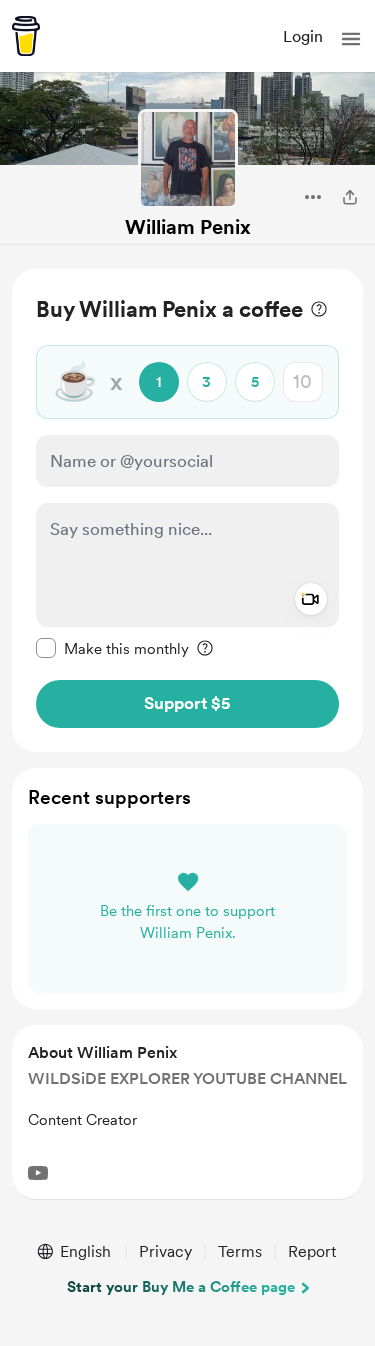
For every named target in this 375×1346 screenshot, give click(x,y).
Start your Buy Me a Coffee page (181, 1287)
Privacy (165, 1251)
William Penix (188, 227)
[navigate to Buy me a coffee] (26, 36)
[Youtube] (38, 1173)
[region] (187, 510)
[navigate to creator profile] (188, 159)
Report (312, 1251)
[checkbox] (112, 648)
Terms (240, 1251)
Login (303, 36)
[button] (351, 39)
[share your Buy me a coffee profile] (350, 197)
